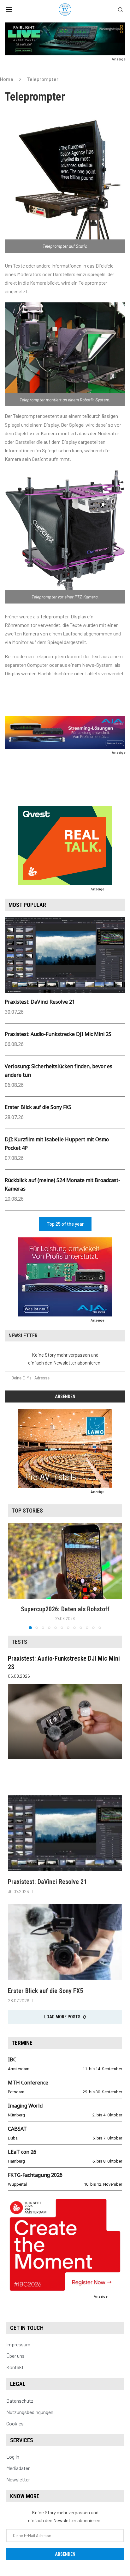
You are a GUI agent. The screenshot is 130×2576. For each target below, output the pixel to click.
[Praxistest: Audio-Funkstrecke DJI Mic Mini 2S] (65, 1721)
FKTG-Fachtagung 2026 (35, 2175)
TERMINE (22, 2043)
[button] (13, 1576)
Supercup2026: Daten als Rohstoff (65, 1609)
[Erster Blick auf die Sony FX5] (65, 1942)
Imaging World (25, 2106)
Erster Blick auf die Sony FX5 (38, 1107)
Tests (19, 1642)
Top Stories (27, 1511)
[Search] (121, 10)
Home (7, 79)
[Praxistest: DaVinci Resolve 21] (65, 1833)
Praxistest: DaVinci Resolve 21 (40, 1002)
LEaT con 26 (22, 2152)
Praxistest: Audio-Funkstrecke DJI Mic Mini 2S (58, 1034)
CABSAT (17, 2129)
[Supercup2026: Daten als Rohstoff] (65, 1561)
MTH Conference (28, 2083)
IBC (12, 2059)
